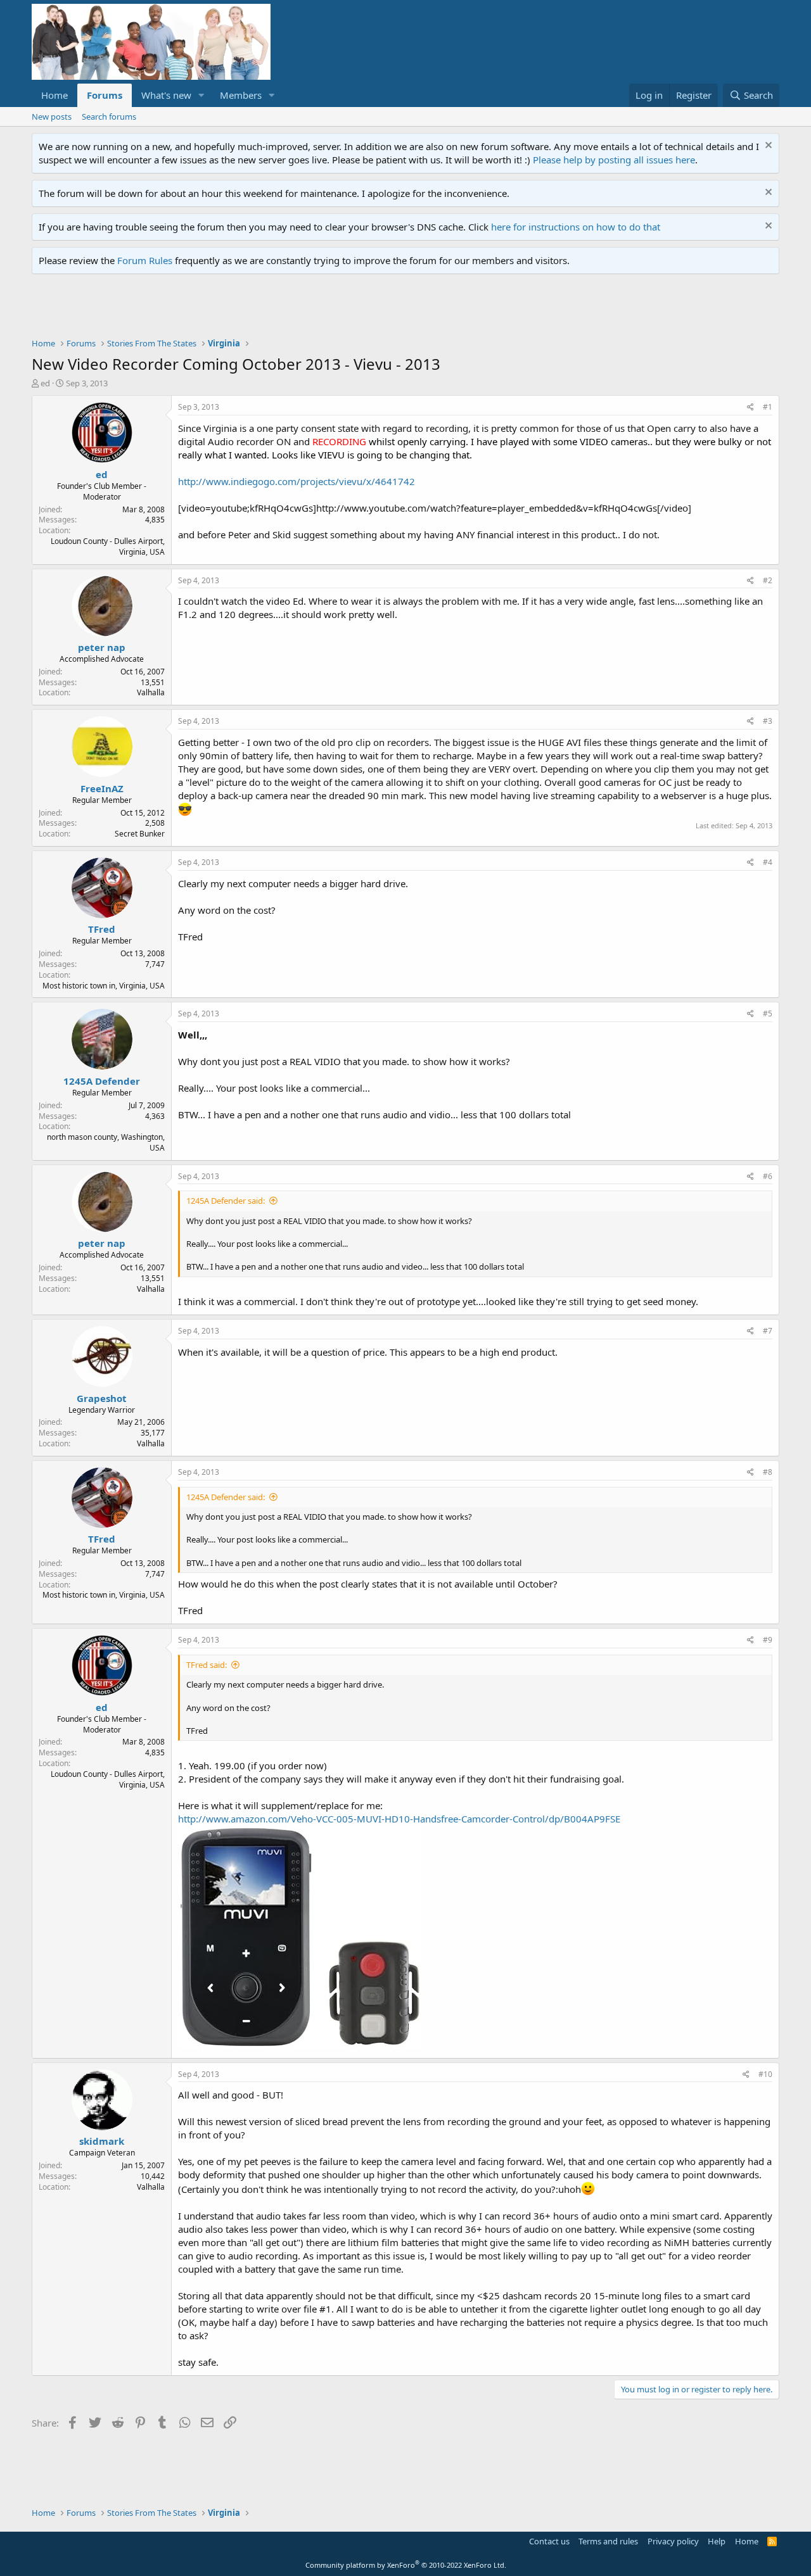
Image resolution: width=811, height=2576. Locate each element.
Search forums (109, 117)
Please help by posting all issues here (614, 160)
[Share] (750, 407)
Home (54, 95)
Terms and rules (608, 2541)
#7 (768, 1331)
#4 (768, 862)
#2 (768, 580)
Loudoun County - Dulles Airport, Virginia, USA (108, 546)
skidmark (102, 2141)
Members (241, 95)
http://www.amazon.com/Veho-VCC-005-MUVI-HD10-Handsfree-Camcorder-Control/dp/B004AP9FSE (399, 1819)
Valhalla (151, 692)
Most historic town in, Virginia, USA (104, 986)
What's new (166, 95)
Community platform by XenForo (406, 2565)
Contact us (549, 2541)
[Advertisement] (262, 309)
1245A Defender (102, 1081)
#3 (768, 721)
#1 (768, 407)
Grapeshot (102, 1398)
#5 (768, 1013)
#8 (768, 1472)
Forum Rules (145, 260)
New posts (52, 117)
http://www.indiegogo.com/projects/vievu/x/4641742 (297, 481)
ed (45, 383)
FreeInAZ (102, 788)
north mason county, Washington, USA (106, 1142)
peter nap (102, 647)
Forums (105, 95)
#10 (765, 2074)
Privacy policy (673, 2541)
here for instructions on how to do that (576, 227)
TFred (102, 929)
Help (717, 2541)
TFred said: (207, 1665)
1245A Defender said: (226, 1201)
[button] (201, 95)
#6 (768, 1176)
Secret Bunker (140, 834)
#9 (768, 1640)
